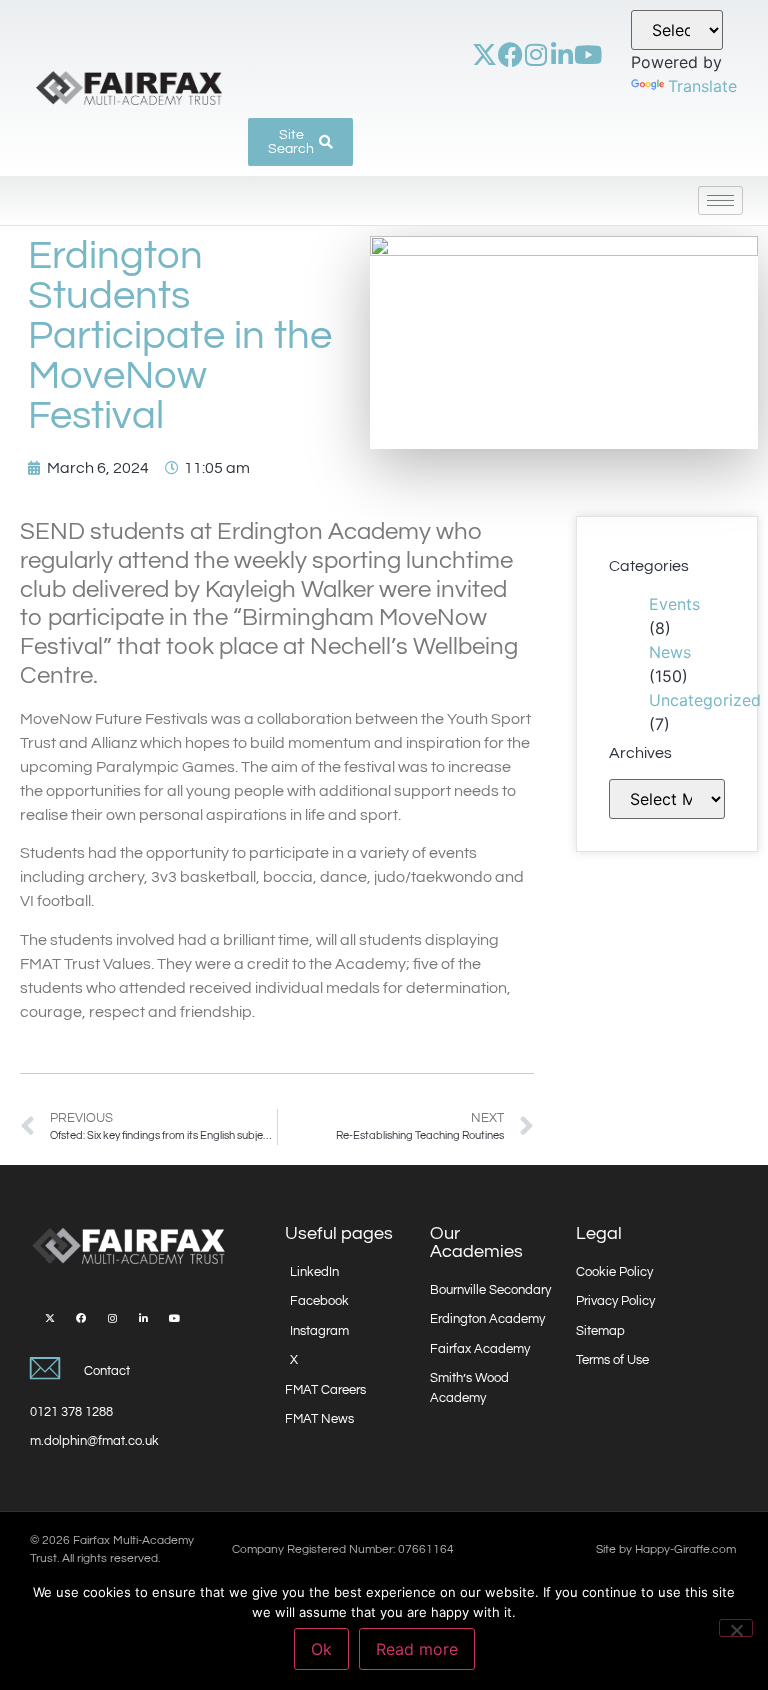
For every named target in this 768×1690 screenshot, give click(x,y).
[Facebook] (510, 54)
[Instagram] (536, 54)
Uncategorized (705, 700)
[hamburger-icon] (720, 200)
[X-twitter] (484, 54)
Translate (702, 86)
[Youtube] (588, 54)
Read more (417, 1649)
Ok (321, 1649)
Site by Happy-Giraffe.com (666, 1549)
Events (674, 604)
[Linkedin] (562, 54)
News (670, 652)
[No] (736, 1628)
